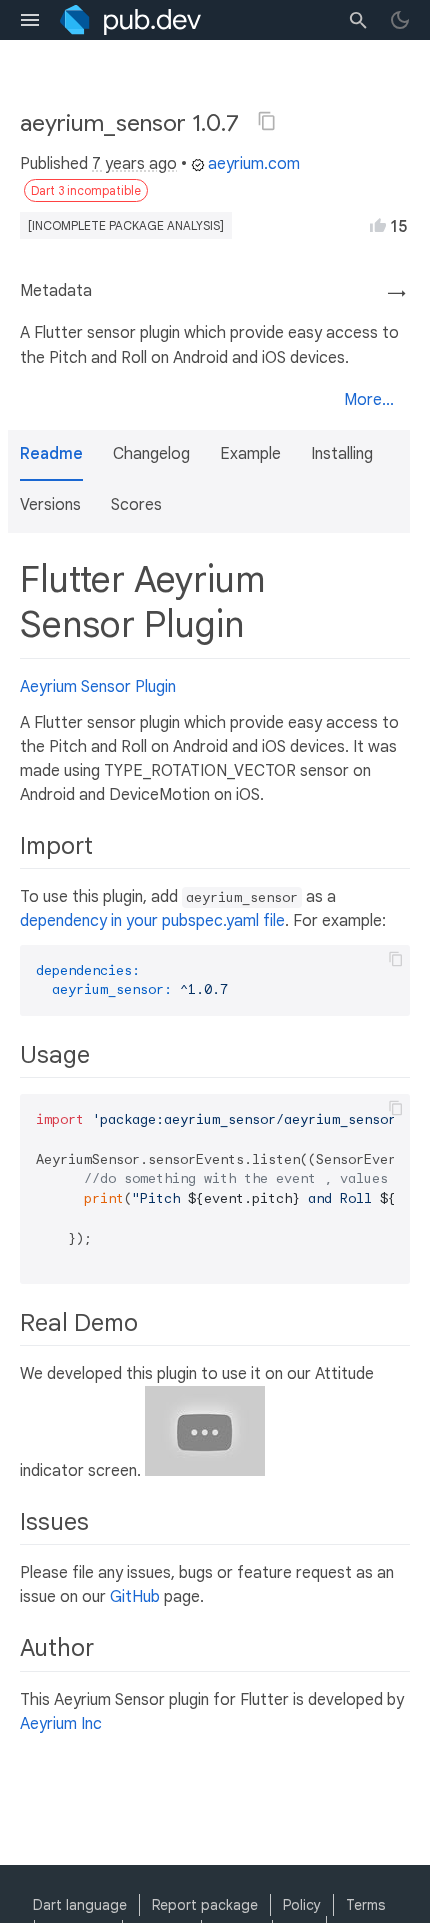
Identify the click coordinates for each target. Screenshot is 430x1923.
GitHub (135, 1597)
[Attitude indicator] (205, 1471)
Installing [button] (342, 454)
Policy (302, 1905)
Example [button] (250, 454)
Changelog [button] (151, 454)
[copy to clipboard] (396, 959)
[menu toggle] (30, 20)
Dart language (80, 1905)
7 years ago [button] (134, 164)
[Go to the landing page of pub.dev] (130, 20)
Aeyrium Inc (61, 1724)
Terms (365, 1905)
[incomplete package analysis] (126, 225)
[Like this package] (378, 225)
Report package (205, 1905)
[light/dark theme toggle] (400, 20)
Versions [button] (50, 505)
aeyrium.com (254, 164)
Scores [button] (136, 505)
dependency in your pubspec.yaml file (152, 921)
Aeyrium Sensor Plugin (98, 687)
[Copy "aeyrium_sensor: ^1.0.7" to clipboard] (267, 121)
